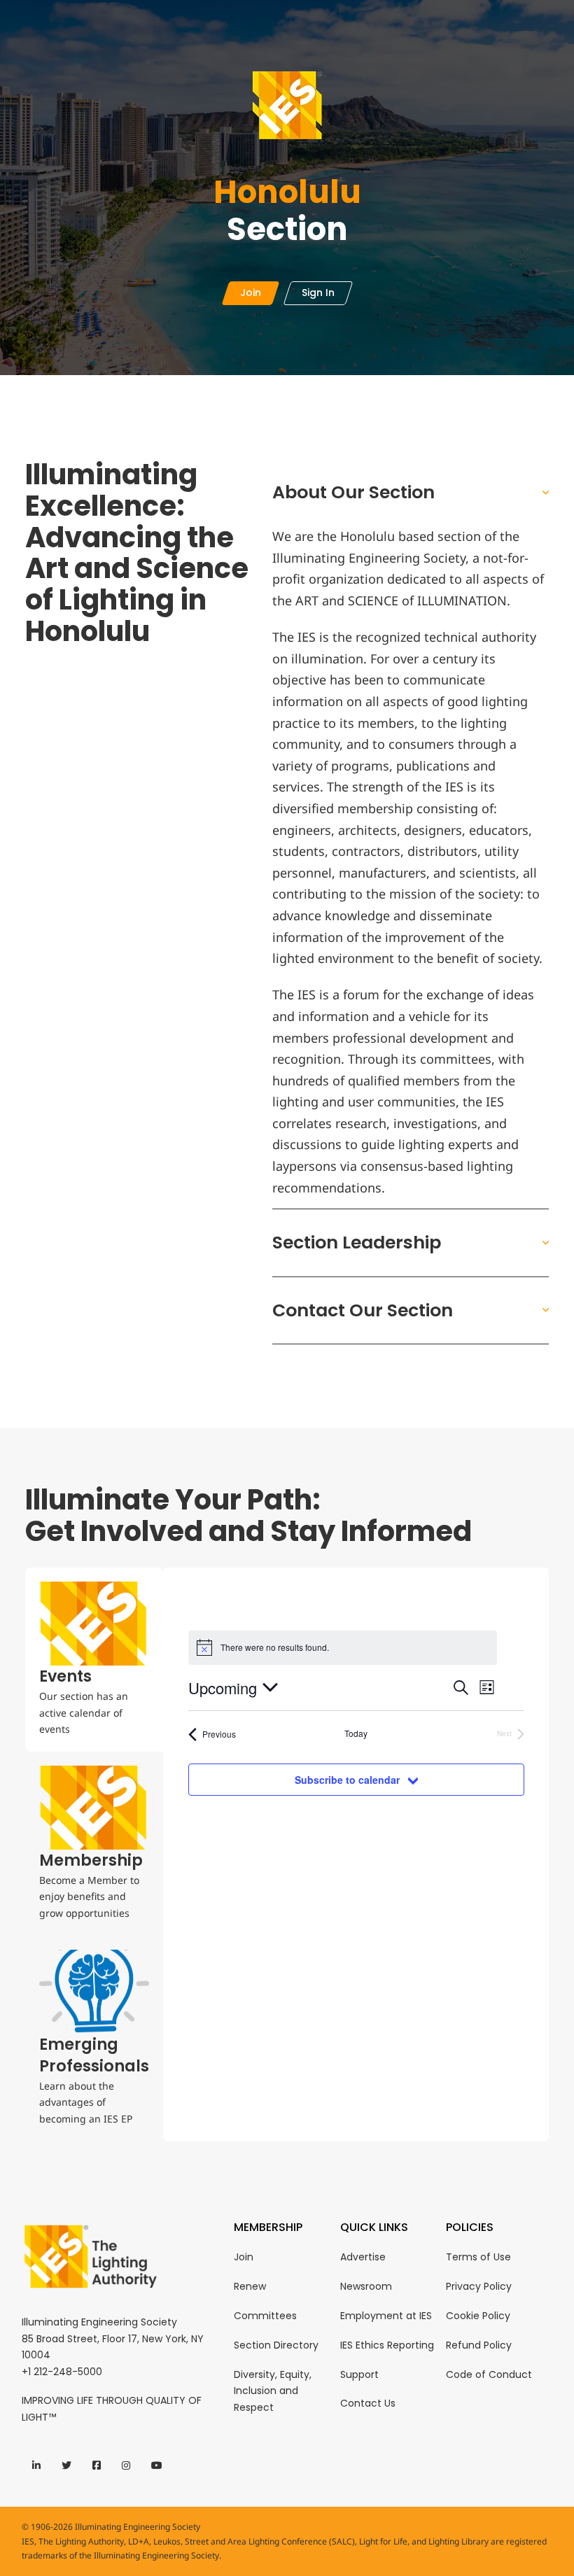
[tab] (94, 1660)
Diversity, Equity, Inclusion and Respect (273, 2391)
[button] (411, 492)
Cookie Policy (478, 2316)
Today (356, 1733)
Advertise (363, 2257)
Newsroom (366, 2286)
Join (244, 2257)
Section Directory (276, 2345)
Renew (250, 2286)
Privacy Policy (479, 2286)
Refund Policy (479, 2345)
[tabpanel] (356, 1789)
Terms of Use (478, 2257)
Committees (265, 2316)
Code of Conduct (489, 2374)
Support (359, 2374)
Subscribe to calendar (347, 1780)
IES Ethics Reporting (387, 2345)
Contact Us (368, 2403)
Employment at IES (386, 2316)
